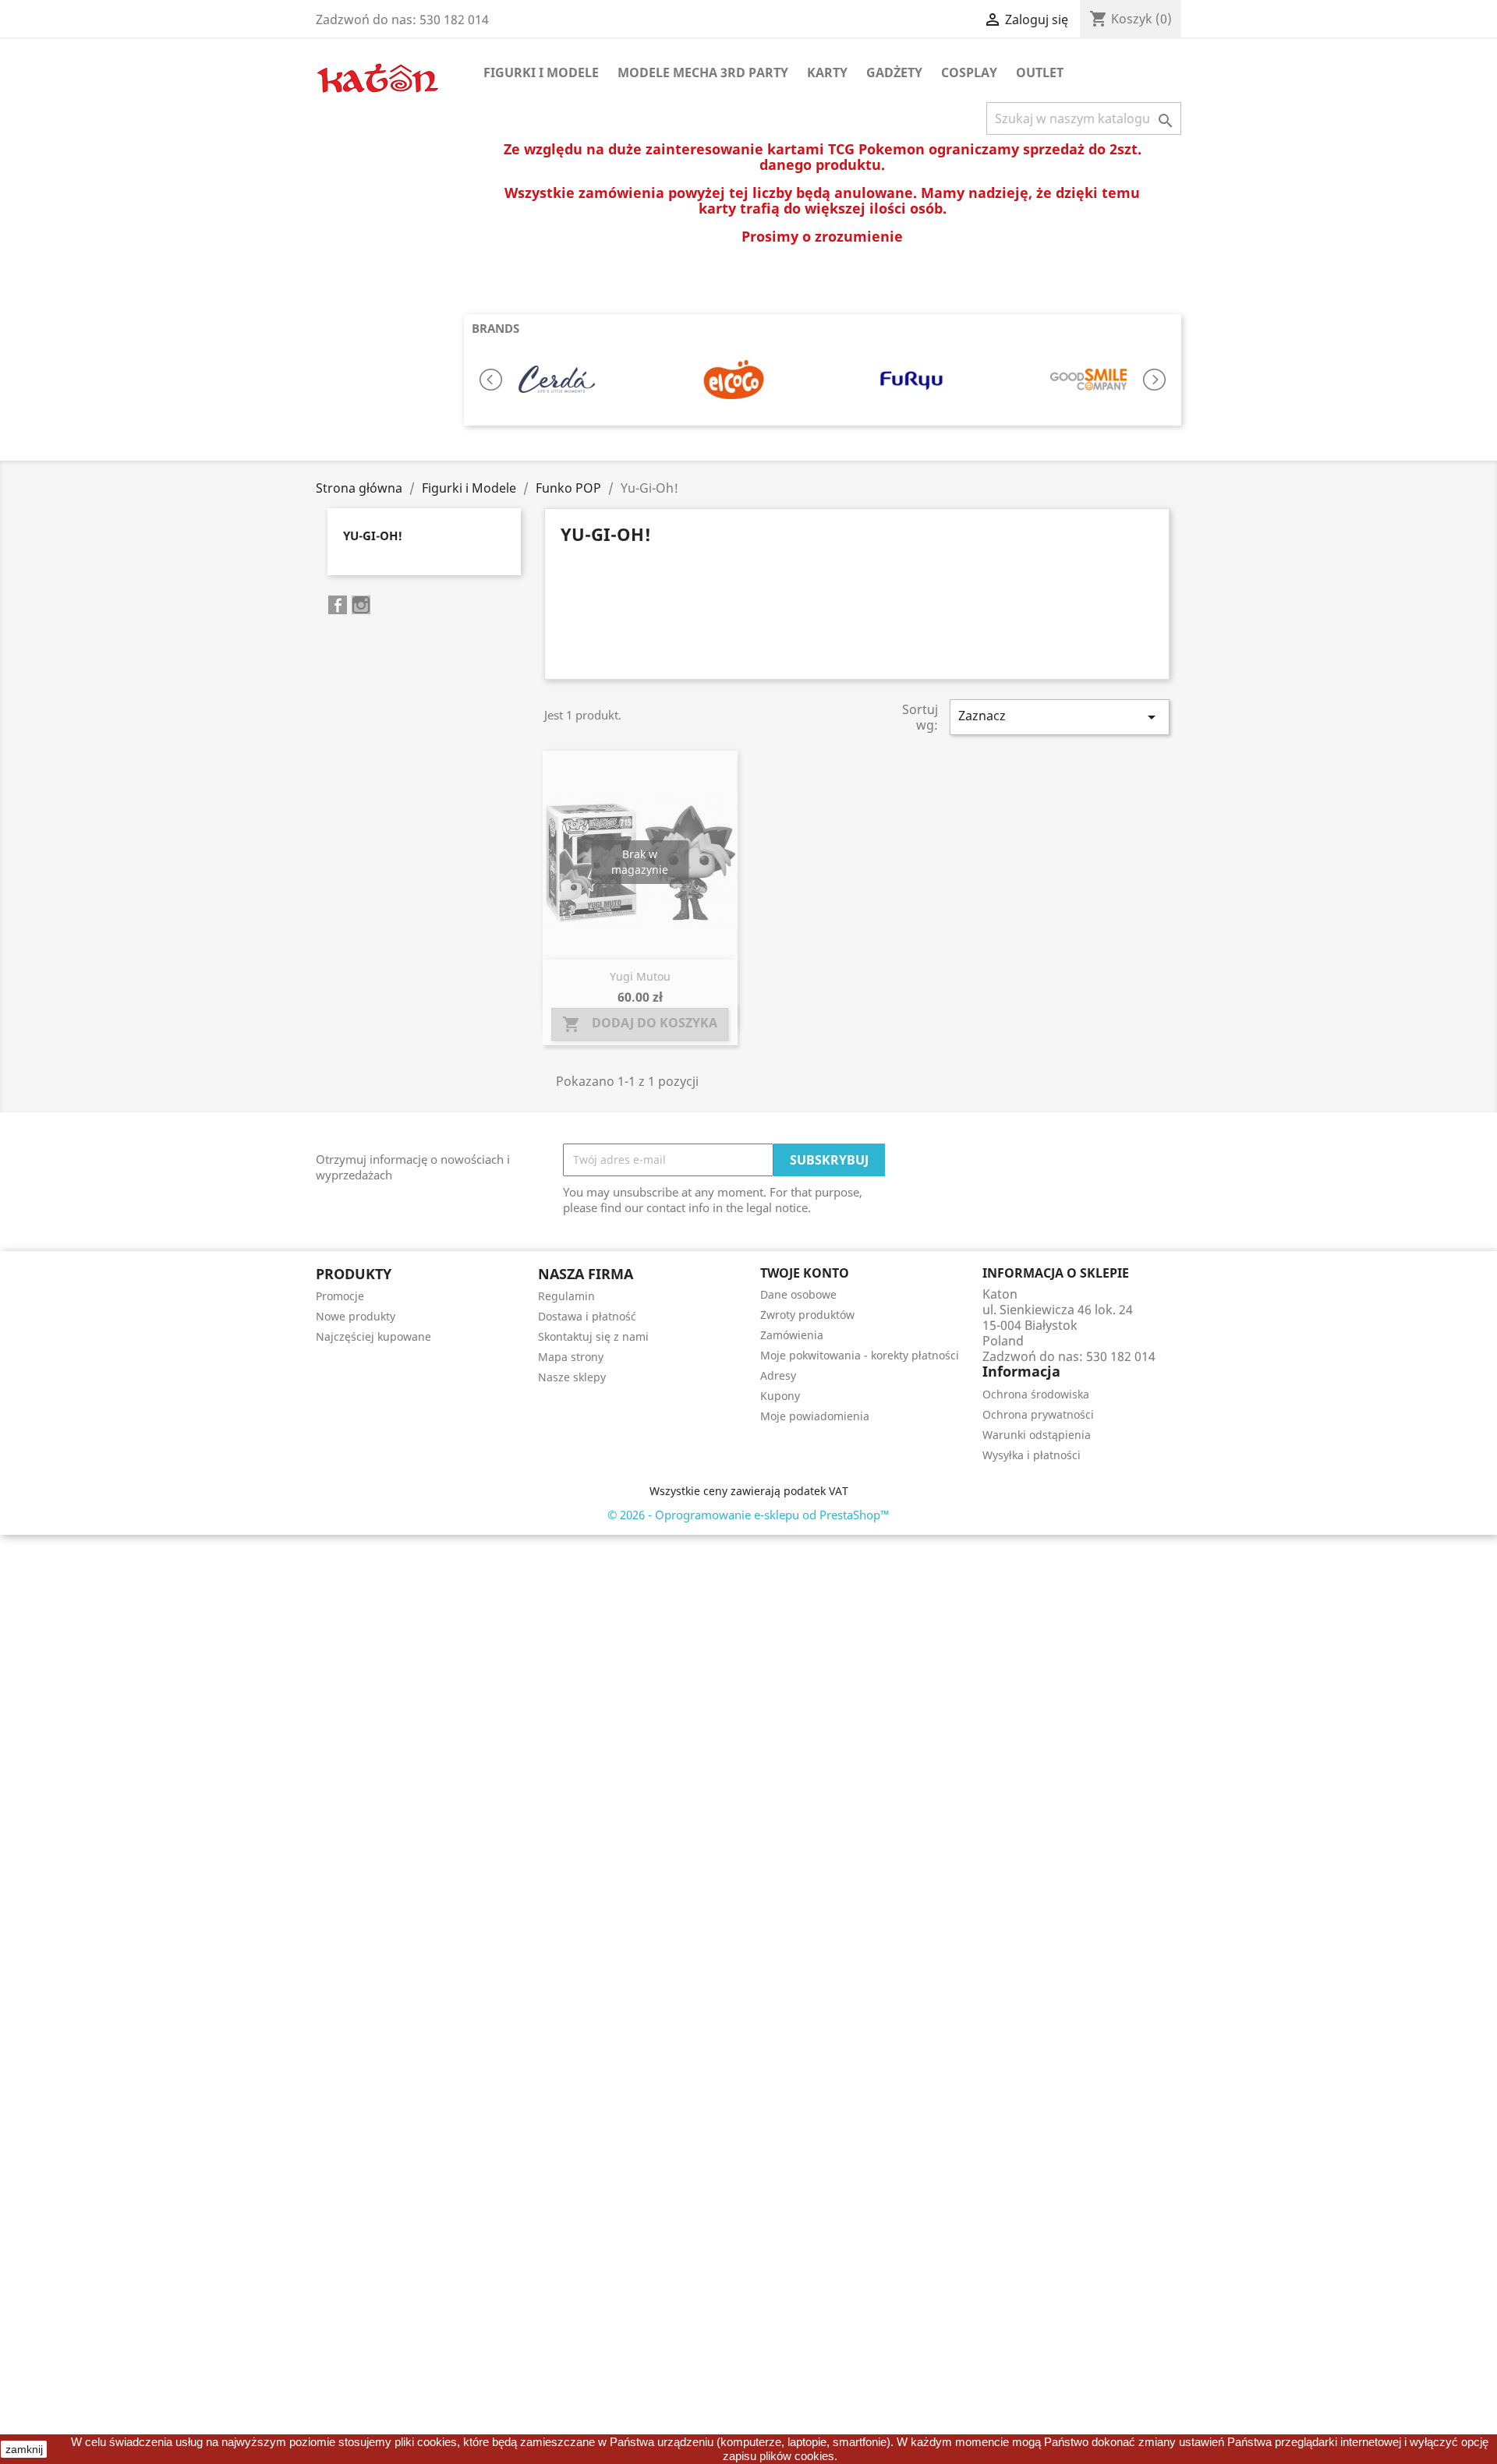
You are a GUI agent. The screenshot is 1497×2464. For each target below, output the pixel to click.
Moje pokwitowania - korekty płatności (860, 1355)
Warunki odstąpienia (1037, 1435)
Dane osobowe (798, 1294)
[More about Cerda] (556, 380)
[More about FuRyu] (911, 380)
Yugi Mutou (640, 976)
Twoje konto (805, 1273)
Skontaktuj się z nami (593, 1336)
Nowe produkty (356, 1316)
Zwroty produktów (807, 1315)
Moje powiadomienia (815, 1416)
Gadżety (894, 72)
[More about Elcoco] (733, 380)
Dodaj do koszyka (640, 1024)
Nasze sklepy (572, 1377)
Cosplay (969, 72)
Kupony (780, 1396)
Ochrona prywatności (1038, 1414)
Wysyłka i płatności (1032, 1455)
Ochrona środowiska (1036, 1394)
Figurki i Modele (541, 72)
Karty (827, 72)
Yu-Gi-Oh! (373, 536)
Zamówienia (792, 1335)
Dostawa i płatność (587, 1316)
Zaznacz (1060, 717)
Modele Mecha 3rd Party (703, 72)
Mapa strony (571, 1357)
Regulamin (566, 1296)
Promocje (340, 1296)
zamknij (24, 2449)
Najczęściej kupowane (373, 1336)
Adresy (778, 1375)
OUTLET (1040, 72)
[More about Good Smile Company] (1088, 380)
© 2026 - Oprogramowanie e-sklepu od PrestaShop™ (748, 1515)
